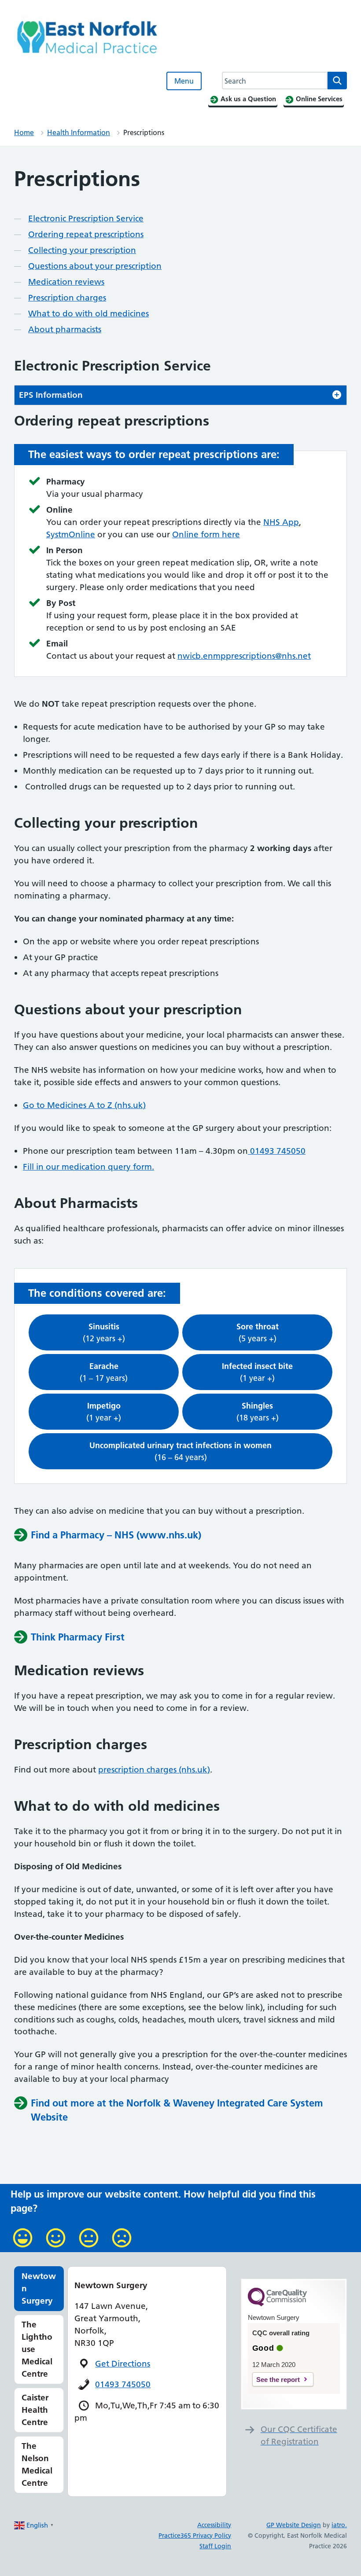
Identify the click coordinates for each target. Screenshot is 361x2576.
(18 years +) (258, 1412)
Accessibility (214, 2525)
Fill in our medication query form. (88, 1167)
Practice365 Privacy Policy (195, 2536)
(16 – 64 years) (180, 1451)
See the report (278, 2380)
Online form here (206, 534)
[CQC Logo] (277, 2304)
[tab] (180, 395)
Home (24, 132)
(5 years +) (258, 1332)
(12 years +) (104, 1332)
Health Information (79, 132)
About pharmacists (65, 329)
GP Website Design (294, 2525)
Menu (184, 81)
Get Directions (123, 2364)
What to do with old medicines (88, 314)
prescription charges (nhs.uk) (154, 1770)
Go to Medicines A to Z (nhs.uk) (84, 1105)
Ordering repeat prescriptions (86, 234)
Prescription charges (67, 298)
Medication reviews (66, 282)
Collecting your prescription (82, 250)
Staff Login (215, 2546)
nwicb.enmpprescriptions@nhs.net (244, 656)
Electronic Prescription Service (86, 218)
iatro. (339, 2525)
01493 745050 (277, 1151)
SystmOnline (71, 534)
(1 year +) (257, 1372)
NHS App (281, 522)
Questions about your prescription (95, 266)
